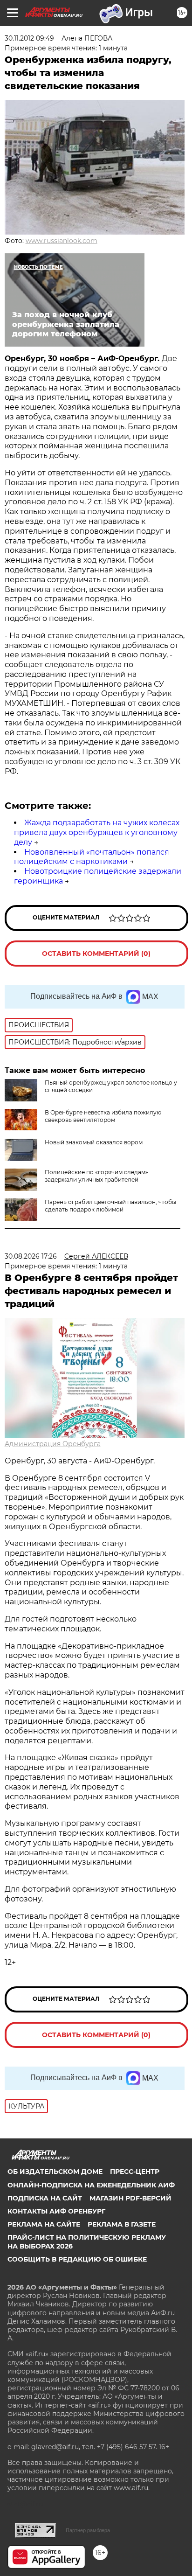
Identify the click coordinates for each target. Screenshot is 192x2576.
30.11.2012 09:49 (29, 38)
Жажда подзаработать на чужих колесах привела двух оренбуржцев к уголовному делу (97, 832)
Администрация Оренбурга (53, 1444)
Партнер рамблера (88, 2530)
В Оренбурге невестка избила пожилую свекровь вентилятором (103, 1116)
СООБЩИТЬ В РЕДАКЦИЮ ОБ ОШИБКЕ (77, 2259)
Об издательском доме (55, 2172)
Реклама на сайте (44, 2224)
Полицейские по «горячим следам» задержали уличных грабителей (96, 1176)
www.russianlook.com (62, 241)
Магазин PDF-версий (130, 2198)
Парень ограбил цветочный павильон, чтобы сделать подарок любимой (110, 1206)
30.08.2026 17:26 (31, 1256)
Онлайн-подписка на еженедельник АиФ (91, 2185)
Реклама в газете (122, 2224)
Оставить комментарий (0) (96, 954)
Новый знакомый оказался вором (94, 1142)
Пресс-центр (135, 2172)
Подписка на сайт (45, 2198)
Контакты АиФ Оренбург (56, 2211)
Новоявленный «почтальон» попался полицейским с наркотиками (92, 857)
